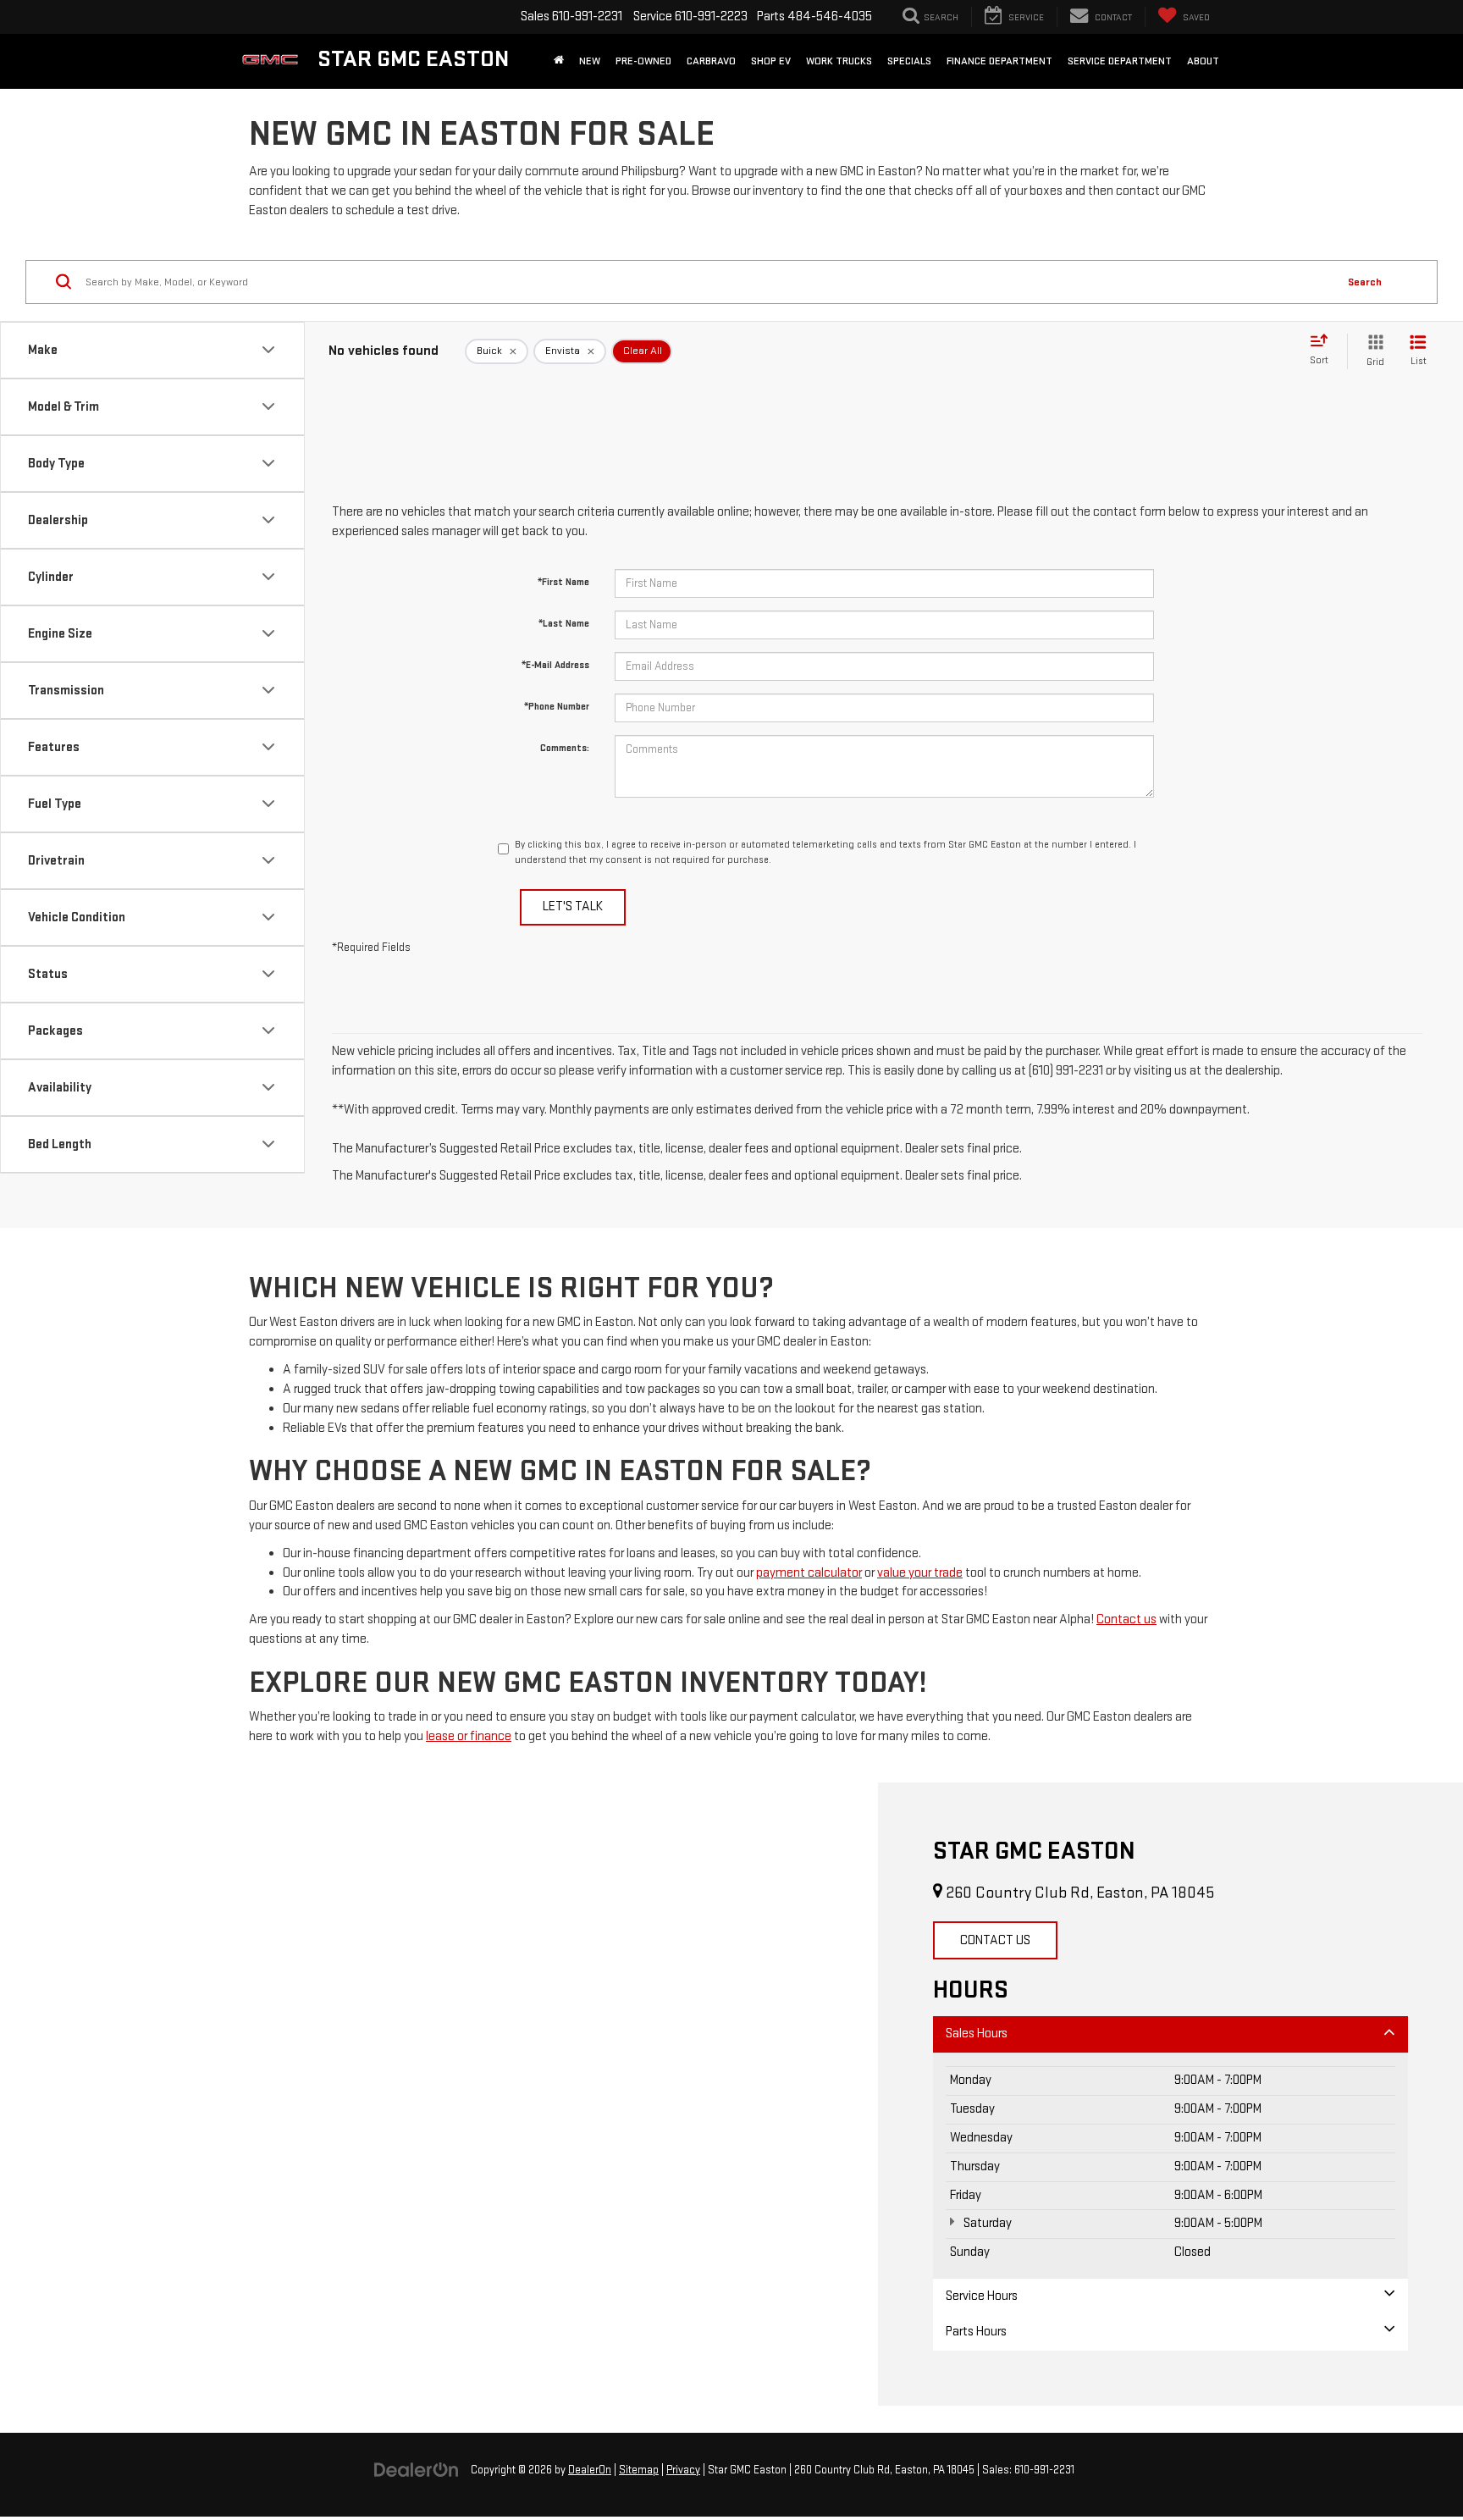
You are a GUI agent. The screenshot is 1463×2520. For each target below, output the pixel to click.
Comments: (565, 748)
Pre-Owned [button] (643, 61)
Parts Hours (976, 2332)
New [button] (590, 61)
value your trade (920, 1573)
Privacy (683, 2470)
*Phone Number (557, 707)
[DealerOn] (417, 2470)
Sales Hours (977, 2034)
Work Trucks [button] (839, 61)
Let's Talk (573, 906)
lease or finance (469, 1736)
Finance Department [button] (999, 61)
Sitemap (639, 2470)
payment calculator (809, 1573)
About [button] (1203, 61)
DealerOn (590, 2470)
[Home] (559, 61)
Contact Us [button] (995, 1940)
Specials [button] (909, 61)
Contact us (1126, 1619)
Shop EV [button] (771, 61)
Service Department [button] (1120, 61)
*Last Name (564, 624)
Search (1365, 282)
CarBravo (711, 61)
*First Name (563, 582)
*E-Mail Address (555, 665)
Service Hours (982, 2296)
